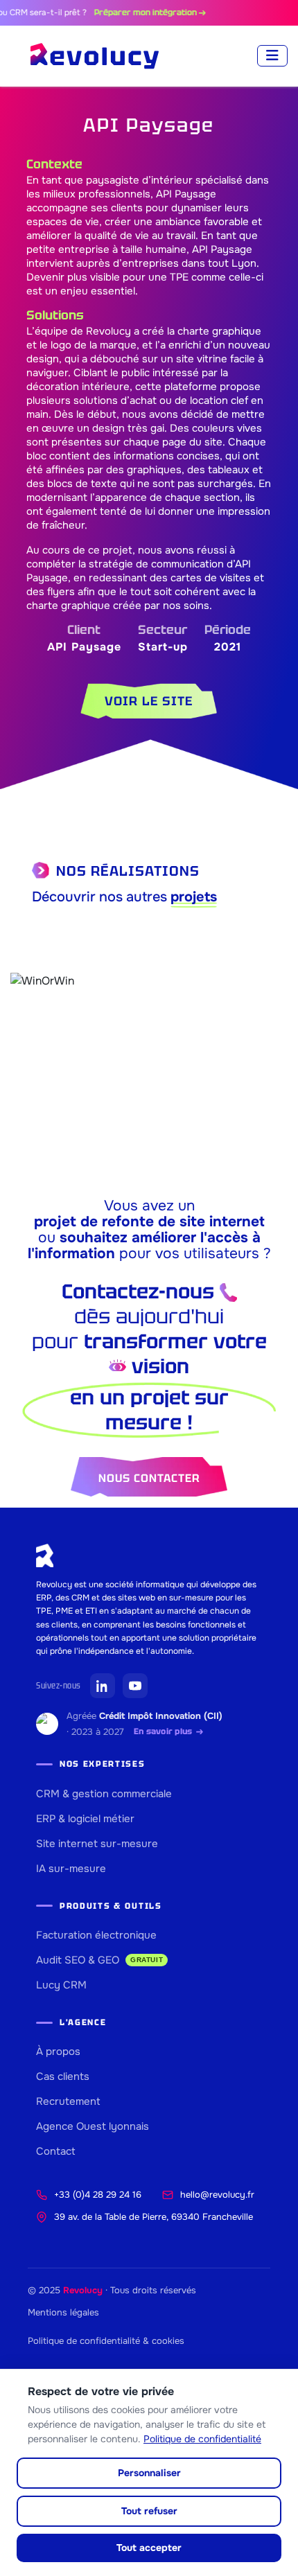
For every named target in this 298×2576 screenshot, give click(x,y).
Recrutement (68, 2101)
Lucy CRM (61, 1985)
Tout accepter (149, 2548)
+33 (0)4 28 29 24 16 (98, 2195)
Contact (56, 2151)
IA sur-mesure (71, 1869)
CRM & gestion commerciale (104, 1794)
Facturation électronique (96, 1935)
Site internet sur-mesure (97, 1844)
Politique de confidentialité (202, 2439)
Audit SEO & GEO (99, 1960)
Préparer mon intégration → (133, 12)
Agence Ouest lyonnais (93, 2126)
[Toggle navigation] (272, 56)
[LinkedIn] (103, 1686)
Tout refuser (149, 2511)
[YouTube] (135, 1686)
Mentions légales (63, 2312)
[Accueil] (95, 56)
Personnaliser (149, 2473)
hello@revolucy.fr (217, 2195)
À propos (58, 2052)
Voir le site (149, 701)
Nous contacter (149, 1478)
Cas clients (63, 2076)
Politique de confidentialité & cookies (106, 2341)
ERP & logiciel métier (85, 1819)
